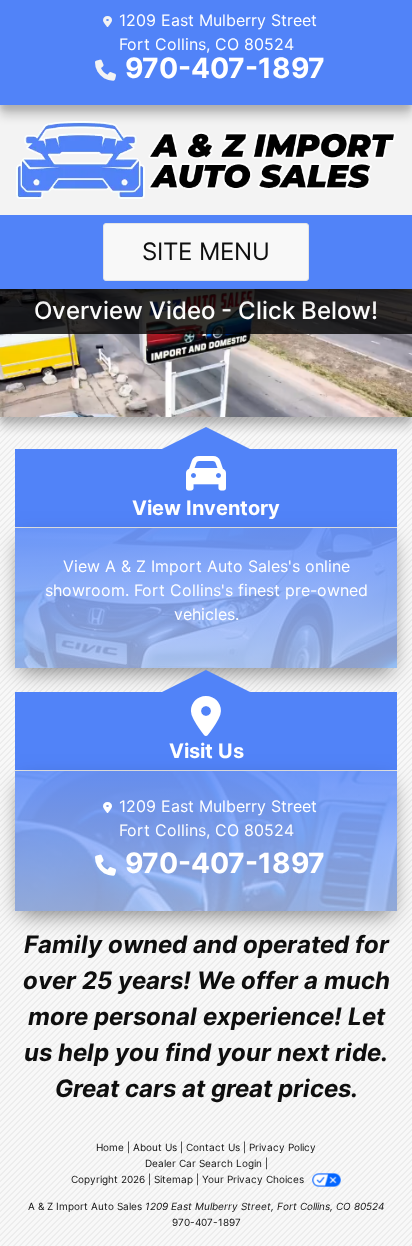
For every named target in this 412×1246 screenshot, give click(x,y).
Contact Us (213, 1147)
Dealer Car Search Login (203, 1163)
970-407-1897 (225, 68)
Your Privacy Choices (254, 1179)
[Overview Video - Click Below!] (206, 351)
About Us (155, 1147)
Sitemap (173, 1179)
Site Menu (206, 251)
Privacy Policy (282, 1147)
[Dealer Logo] (206, 160)
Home (110, 1147)
